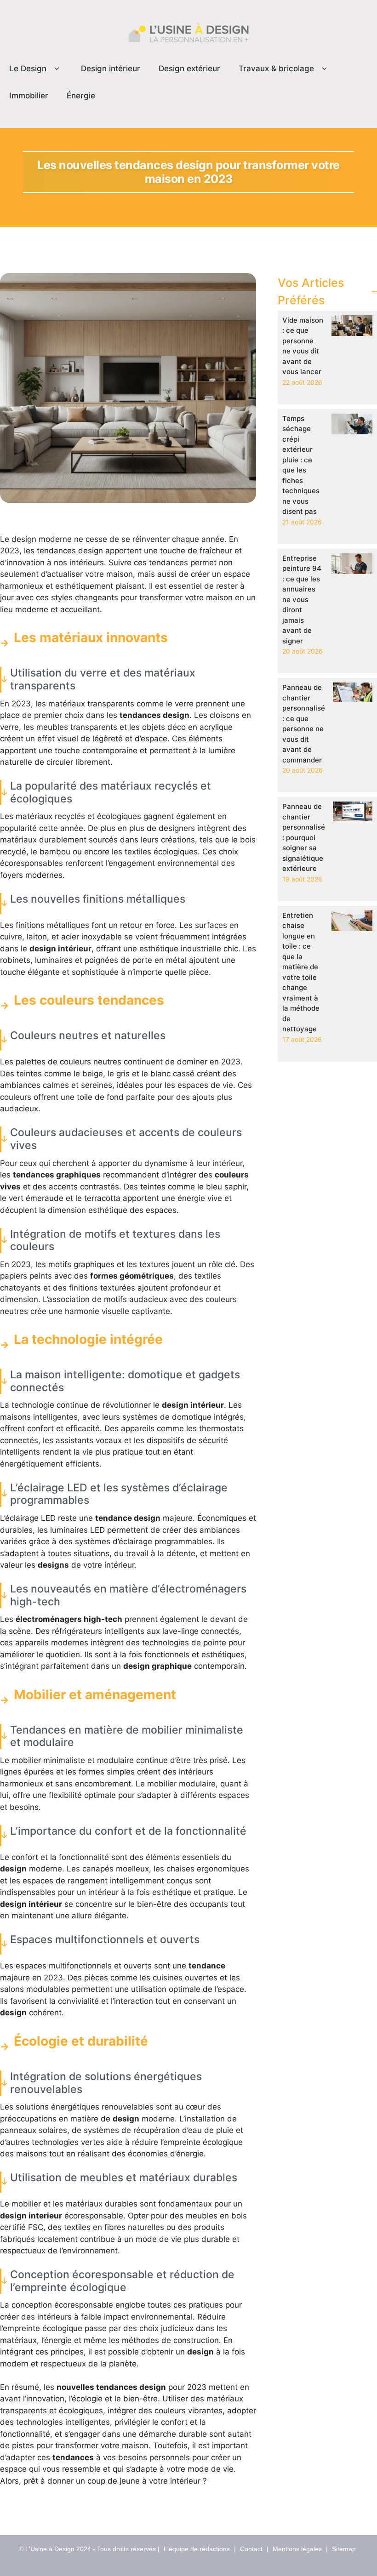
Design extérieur (189, 68)
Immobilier (29, 96)
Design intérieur (111, 68)
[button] (57, 69)
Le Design (28, 68)
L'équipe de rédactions (197, 2549)
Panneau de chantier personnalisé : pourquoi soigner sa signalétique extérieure (304, 837)
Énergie (81, 96)
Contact (251, 2549)
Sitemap (344, 2549)
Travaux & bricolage (276, 68)
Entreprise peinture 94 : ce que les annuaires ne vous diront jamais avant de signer (302, 600)
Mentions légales (297, 2549)
